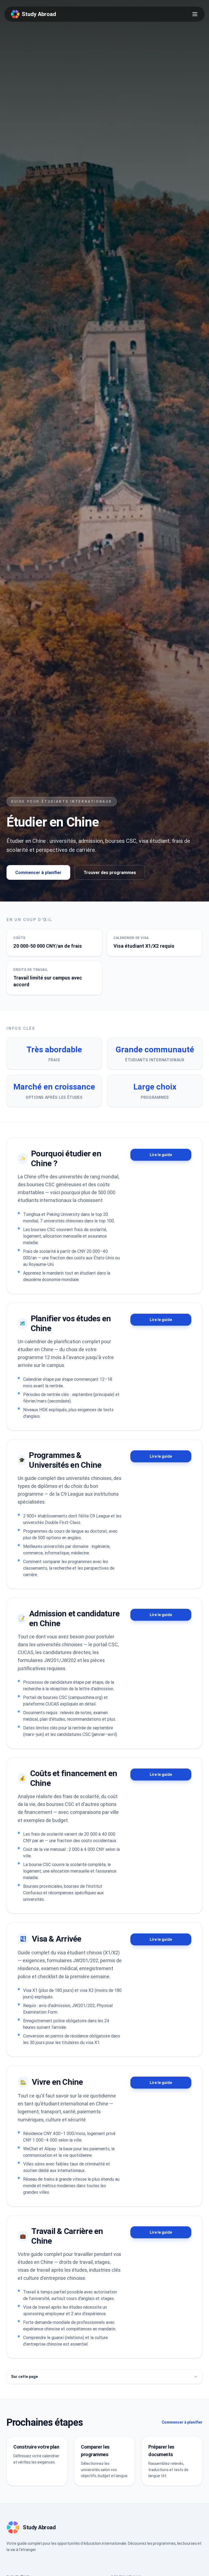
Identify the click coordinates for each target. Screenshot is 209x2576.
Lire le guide (161, 1155)
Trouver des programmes (110, 872)
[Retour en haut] (196, 2563)
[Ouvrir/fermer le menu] (195, 14)
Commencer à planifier (38, 872)
